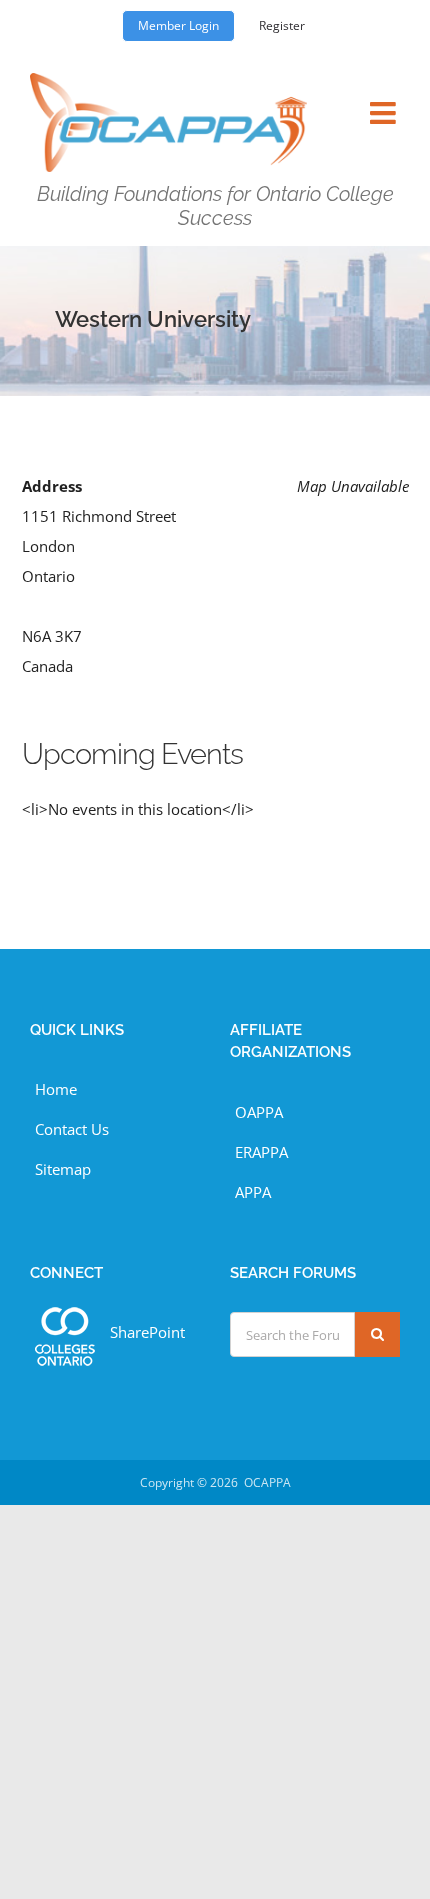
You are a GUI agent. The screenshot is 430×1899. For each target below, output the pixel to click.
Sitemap (63, 1169)
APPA (253, 1192)
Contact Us (72, 1129)
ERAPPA (261, 1152)
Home (56, 1089)
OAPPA (259, 1112)
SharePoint (147, 1332)
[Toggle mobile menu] (385, 100)
